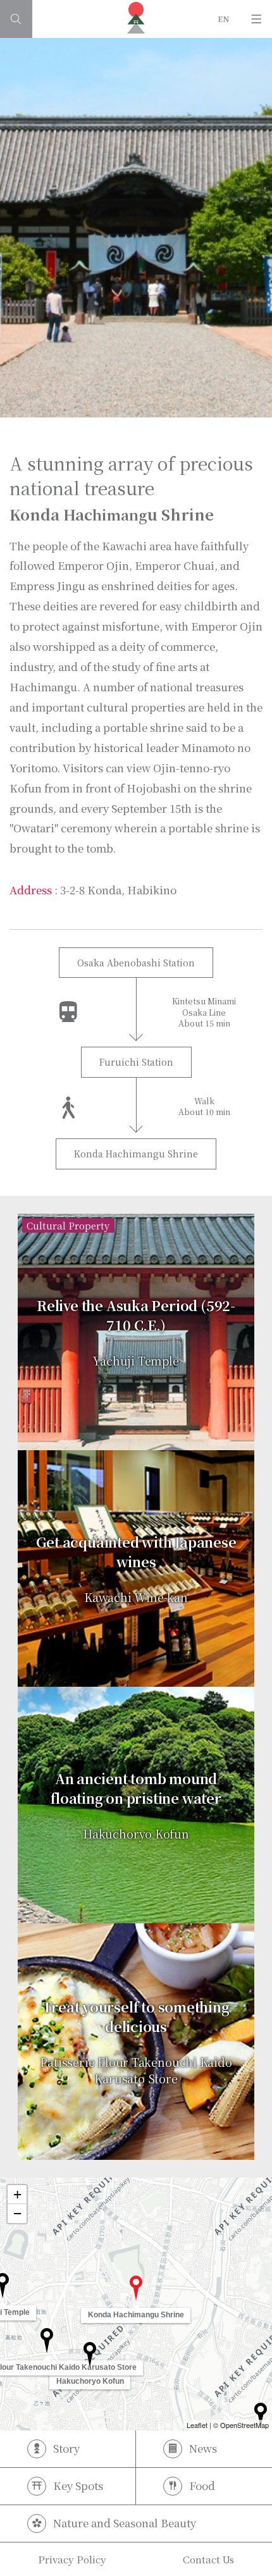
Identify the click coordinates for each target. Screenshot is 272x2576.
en (224, 19)
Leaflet (197, 2425)
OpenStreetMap (244, 2425)
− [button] (17, 2213)
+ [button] (17, 2194)
